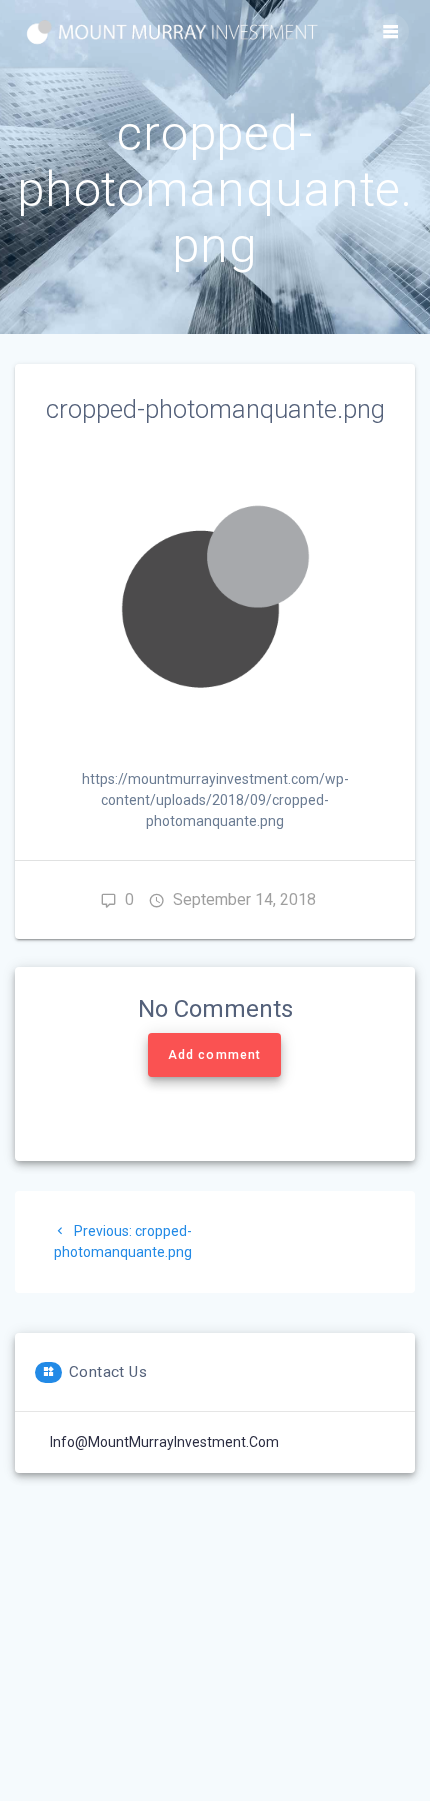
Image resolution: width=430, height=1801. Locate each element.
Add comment (214, 1055)
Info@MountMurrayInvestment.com (164, 1442)
